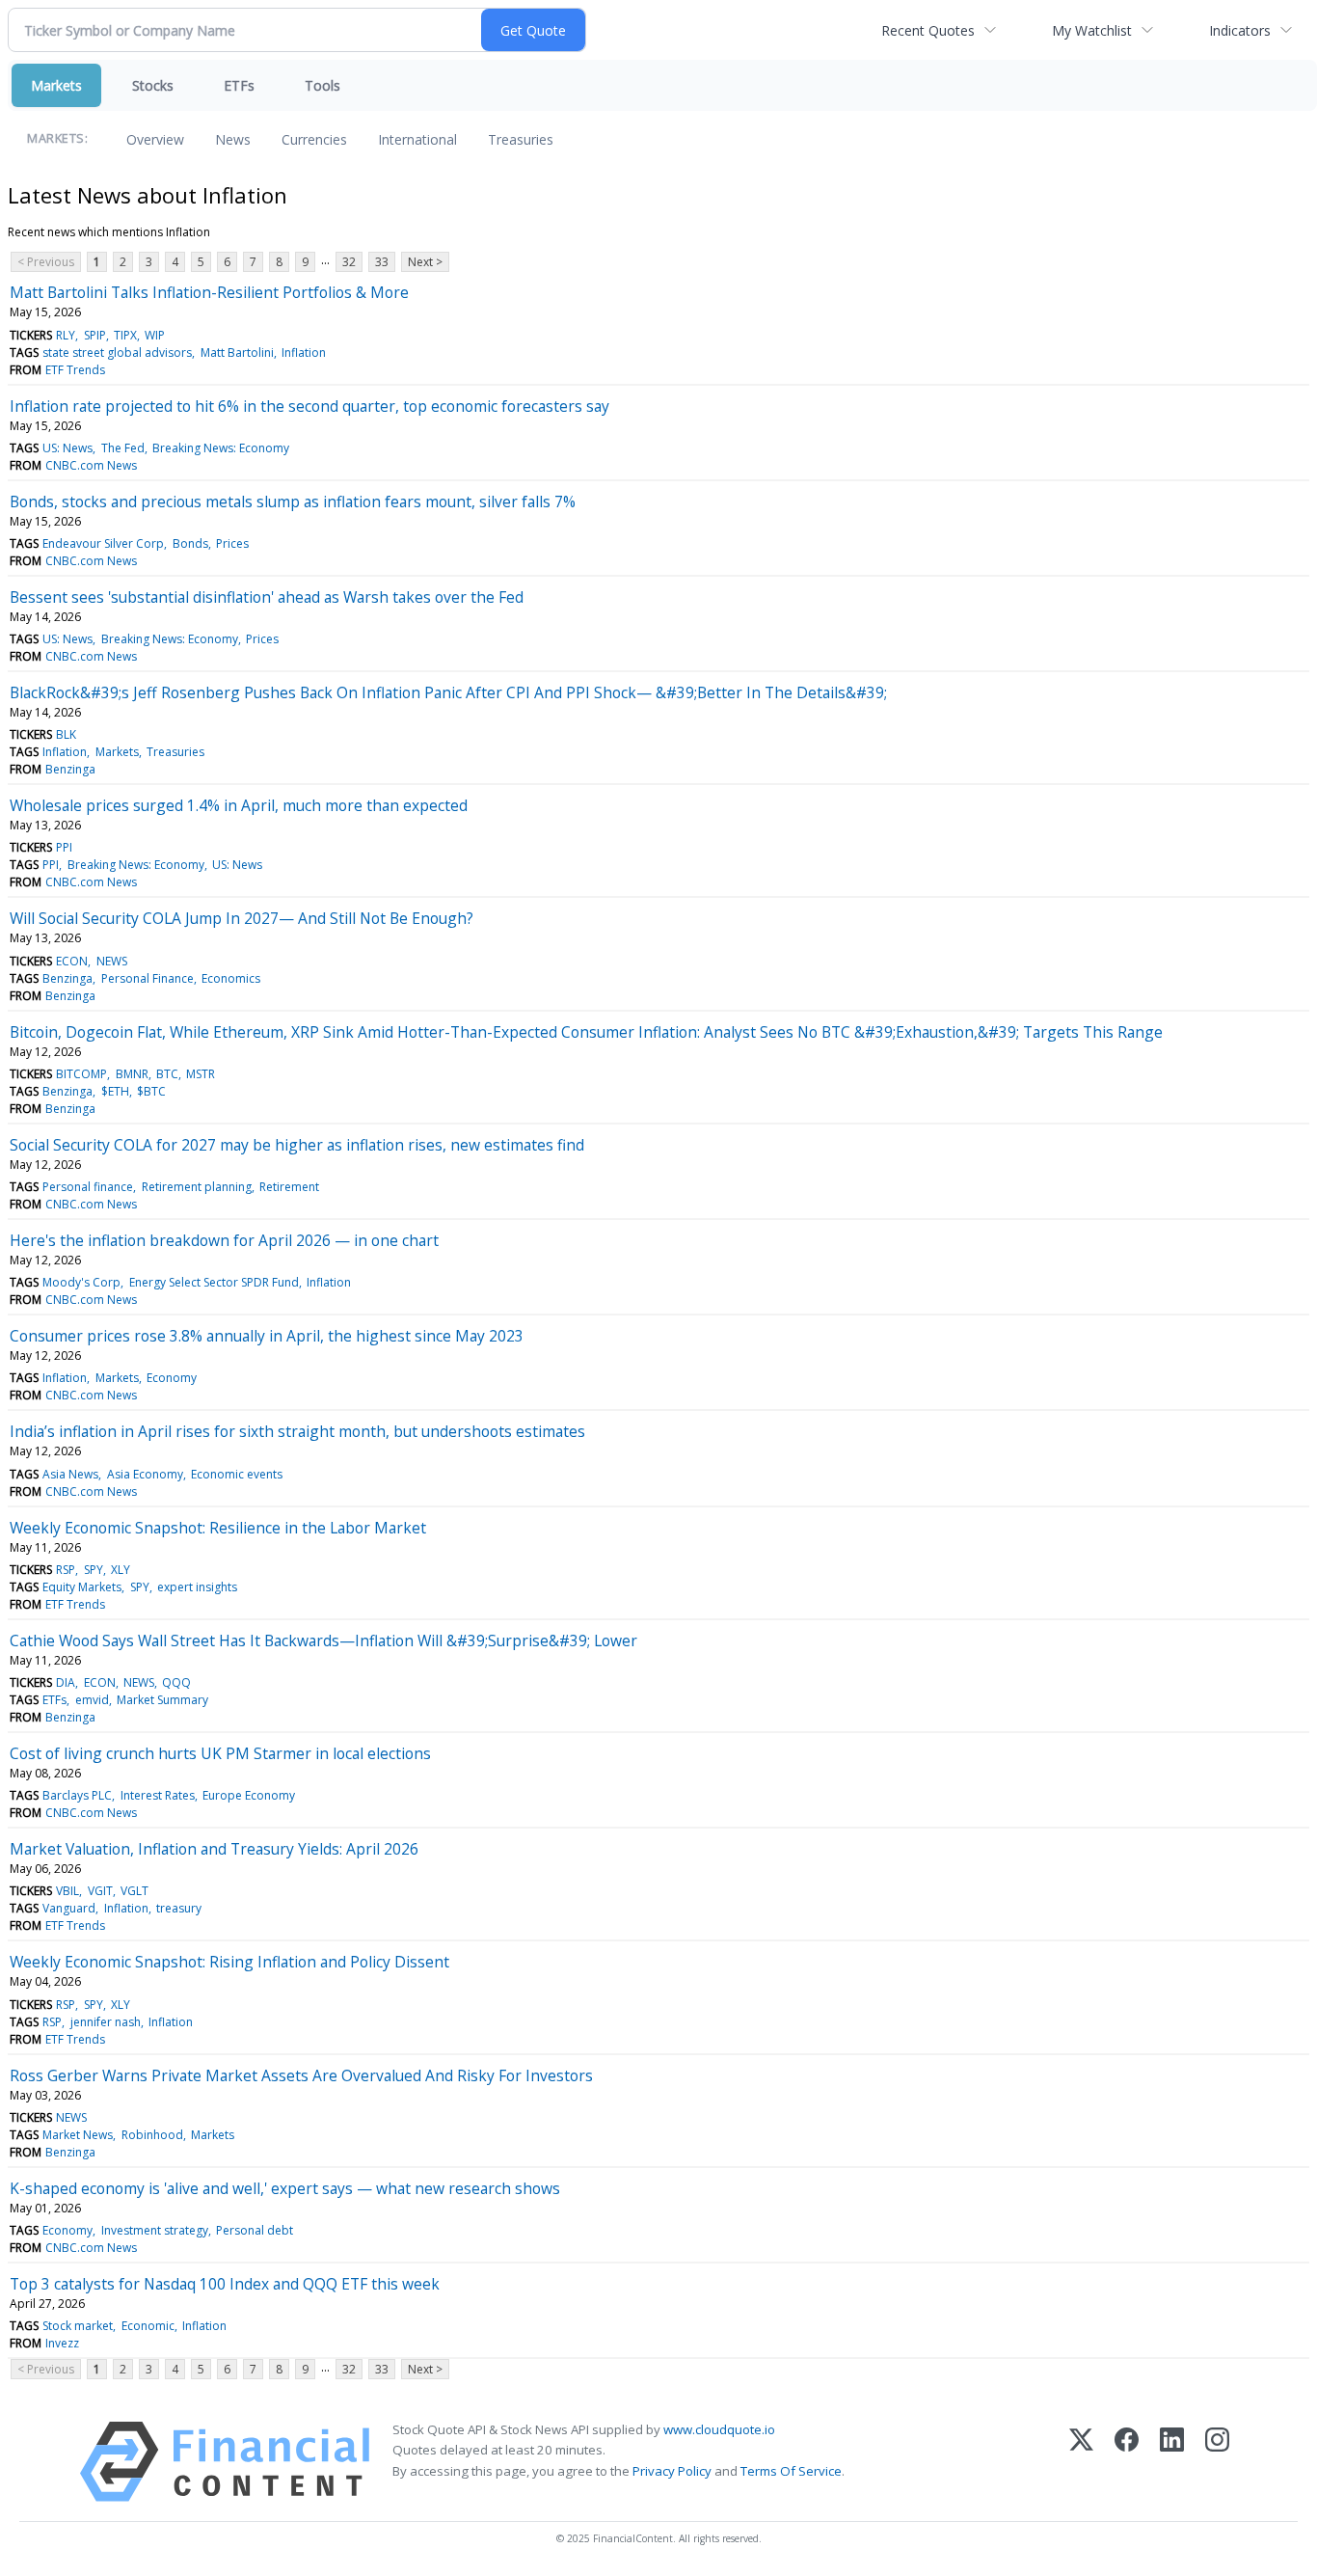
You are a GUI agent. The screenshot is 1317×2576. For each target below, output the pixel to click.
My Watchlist (1092, 30)
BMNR (132, 1074)
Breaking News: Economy (221, 448)
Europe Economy (249, 1795)
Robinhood (152, 2135)
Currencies (314, 139)
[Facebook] (1127, 2462)
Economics (231, 978)
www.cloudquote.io (719, 2429)
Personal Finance (148, 978)
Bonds (190, 543)
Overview (155, 139)
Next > (425, 262)
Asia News (70, 1474)
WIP (155, 335)
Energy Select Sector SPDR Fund (214, 1282)
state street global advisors (117, 353)
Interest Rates (158, 1795)
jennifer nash (106, 2022)
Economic (148, 2326)
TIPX (125, 335)
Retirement (289, 1187)
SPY (94, 1570)
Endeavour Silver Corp (103, 543)
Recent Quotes (928, 30)
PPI (64, 847)
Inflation (304, 353)
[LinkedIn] (1172, 2462)
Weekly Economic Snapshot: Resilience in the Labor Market (218, 1528)
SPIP (95, 335)
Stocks (153, 85)
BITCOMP (81, 1074)
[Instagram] (1217, 2462)
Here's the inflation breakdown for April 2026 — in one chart (224, 1240)
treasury (179, 1908)
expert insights (197, 1587)
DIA (66, 1682)
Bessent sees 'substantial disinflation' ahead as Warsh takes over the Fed (267, 597)
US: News (67, 448)
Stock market (78, 2326)
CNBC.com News (91, 465)
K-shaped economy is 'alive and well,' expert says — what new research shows (285, 2188)
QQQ (176, 1682)
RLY (66, 335)
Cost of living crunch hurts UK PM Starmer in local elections (220, 1753)
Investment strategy (155, 2230)
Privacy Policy (672, 2471)
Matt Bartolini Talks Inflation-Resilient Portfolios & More (209, 292)
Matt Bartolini (237, 353)
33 (382, 262)
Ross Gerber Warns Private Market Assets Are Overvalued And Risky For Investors (301, 2075)
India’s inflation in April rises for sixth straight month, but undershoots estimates (297, 1431)
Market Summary (162, 1700)
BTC (167, 1074)
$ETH (115, 1091)
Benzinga (70, 769)
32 (349, 262)
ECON (72, 961)
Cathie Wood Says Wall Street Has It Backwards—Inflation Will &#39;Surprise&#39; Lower (323, 1641)
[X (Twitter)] (1081, 2462)
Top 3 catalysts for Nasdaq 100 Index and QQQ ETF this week (225, 2284)
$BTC (151, 1091)
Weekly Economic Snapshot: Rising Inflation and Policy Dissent (229, 1962)
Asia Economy (145, 1474)
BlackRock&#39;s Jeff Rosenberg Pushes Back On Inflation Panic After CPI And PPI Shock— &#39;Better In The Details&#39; (448, 692)
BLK (66, 734)
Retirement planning (197, 1187)
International (417, 139)
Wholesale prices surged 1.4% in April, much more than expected (239, 805)
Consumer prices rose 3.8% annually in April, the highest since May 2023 (267, 1336)
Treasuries (521, 139)
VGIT (100, 1891)
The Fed (123, 448)
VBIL (67, 1891)
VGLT (134, 1891)
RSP (66, 1570)
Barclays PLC (77, 1795)
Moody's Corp (81, 1282)
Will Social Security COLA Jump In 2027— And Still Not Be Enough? (242, 918)
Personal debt (255, 2230)
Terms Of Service (791, 2471)
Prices (232, 543)
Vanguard (69, 1908)
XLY (121, 1570)
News (233, 139)
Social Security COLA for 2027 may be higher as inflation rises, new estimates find (297, 1145)
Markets (56, 85)
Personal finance (88, 1187)
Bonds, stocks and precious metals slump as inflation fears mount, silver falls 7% (293, 502)
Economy (172, 1378)
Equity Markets (82, 1587)
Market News (78, 2135)
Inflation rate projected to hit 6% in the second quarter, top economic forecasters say (309, 406)
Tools (323, 85)
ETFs (239, 85)
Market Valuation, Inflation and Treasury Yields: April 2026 (214, 1849)
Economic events (237, 1474)
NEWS (112, 961)
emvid (92, 1700)
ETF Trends (75, 370)
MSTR (201, 1074)
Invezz (62, 2343)
